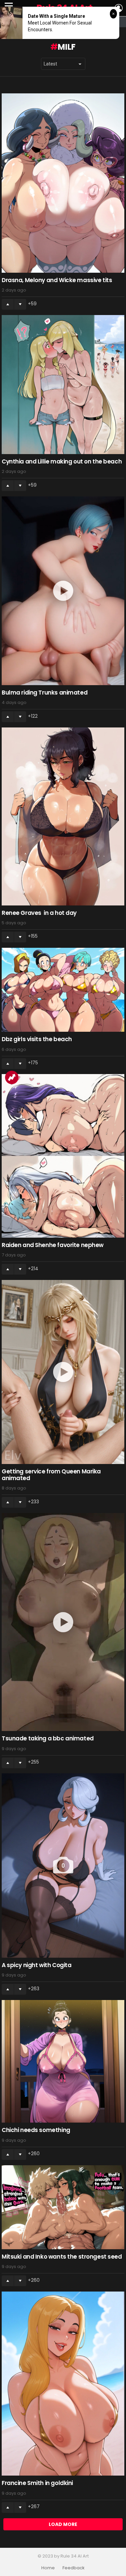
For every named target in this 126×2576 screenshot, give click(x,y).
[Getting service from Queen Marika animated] (63, 1372)
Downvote (20, 304)
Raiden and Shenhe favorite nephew (53, 1245)
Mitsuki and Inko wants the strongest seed (62, 2257)
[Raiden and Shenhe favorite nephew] (63, 1156)
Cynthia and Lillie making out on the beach (62, 461)
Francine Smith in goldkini (37, 2483)
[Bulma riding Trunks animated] (63, 591)
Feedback (74, 2568)
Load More (63, 2524)
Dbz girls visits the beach (37, 1039)
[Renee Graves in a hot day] (63, 816)
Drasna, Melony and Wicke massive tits (57, 280)
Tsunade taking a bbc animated (48, 1738)
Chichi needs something (36, 2130)
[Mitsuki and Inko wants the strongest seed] (63, 2207)
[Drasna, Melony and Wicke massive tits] (63, 183)
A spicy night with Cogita (36, 1965)
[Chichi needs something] (63, 2061)
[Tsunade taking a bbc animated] (63, 1622)
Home (48, 2568)
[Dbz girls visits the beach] (63, 990)
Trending (12, 1077)
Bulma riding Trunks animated (45, 693)
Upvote (8, 304)
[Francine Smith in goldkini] (63, 2384)
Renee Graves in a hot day (39, 913)
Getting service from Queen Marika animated (51, 1475)
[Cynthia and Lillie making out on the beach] (63, 385)
